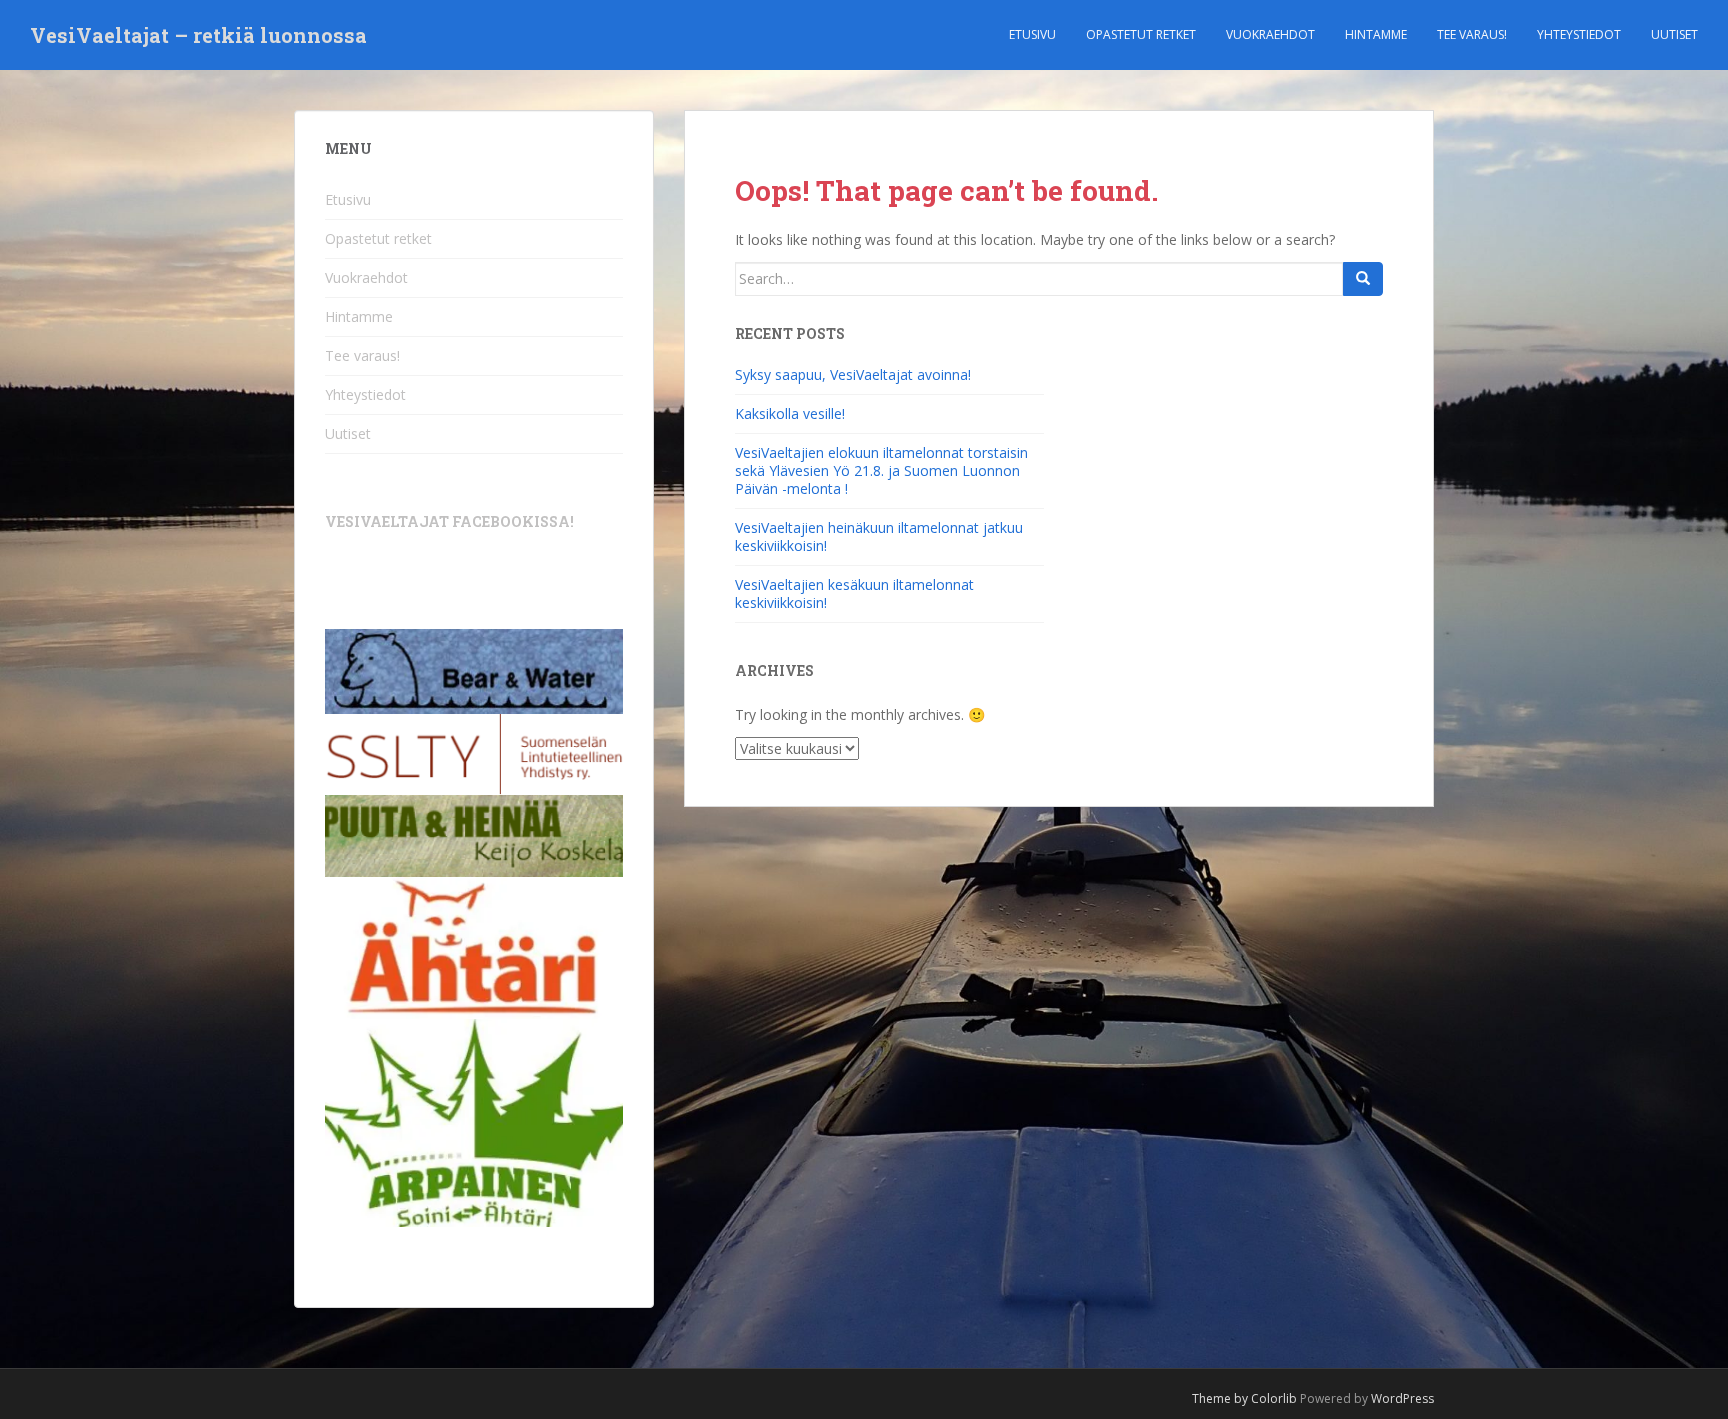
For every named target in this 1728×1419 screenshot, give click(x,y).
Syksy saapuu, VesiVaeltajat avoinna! (853, 374)
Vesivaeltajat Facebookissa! (449, 521)
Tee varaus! (1472, 34)
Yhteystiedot (1579, 34)
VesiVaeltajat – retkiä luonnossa (198, 35)
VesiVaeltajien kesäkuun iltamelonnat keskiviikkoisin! (854, 593)
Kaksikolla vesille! (790, 413)
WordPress (1402, 1398)
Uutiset (1674, 34)
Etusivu (1032, 34)
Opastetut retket (1141, 34)
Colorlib (1274, 1398)
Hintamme (1376, 34)
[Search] (1363, 279)
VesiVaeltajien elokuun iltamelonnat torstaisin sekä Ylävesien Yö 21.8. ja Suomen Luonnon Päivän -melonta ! (881, 470)
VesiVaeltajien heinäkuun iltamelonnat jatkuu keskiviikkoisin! (879, 536)
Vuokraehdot (1270, 34)
